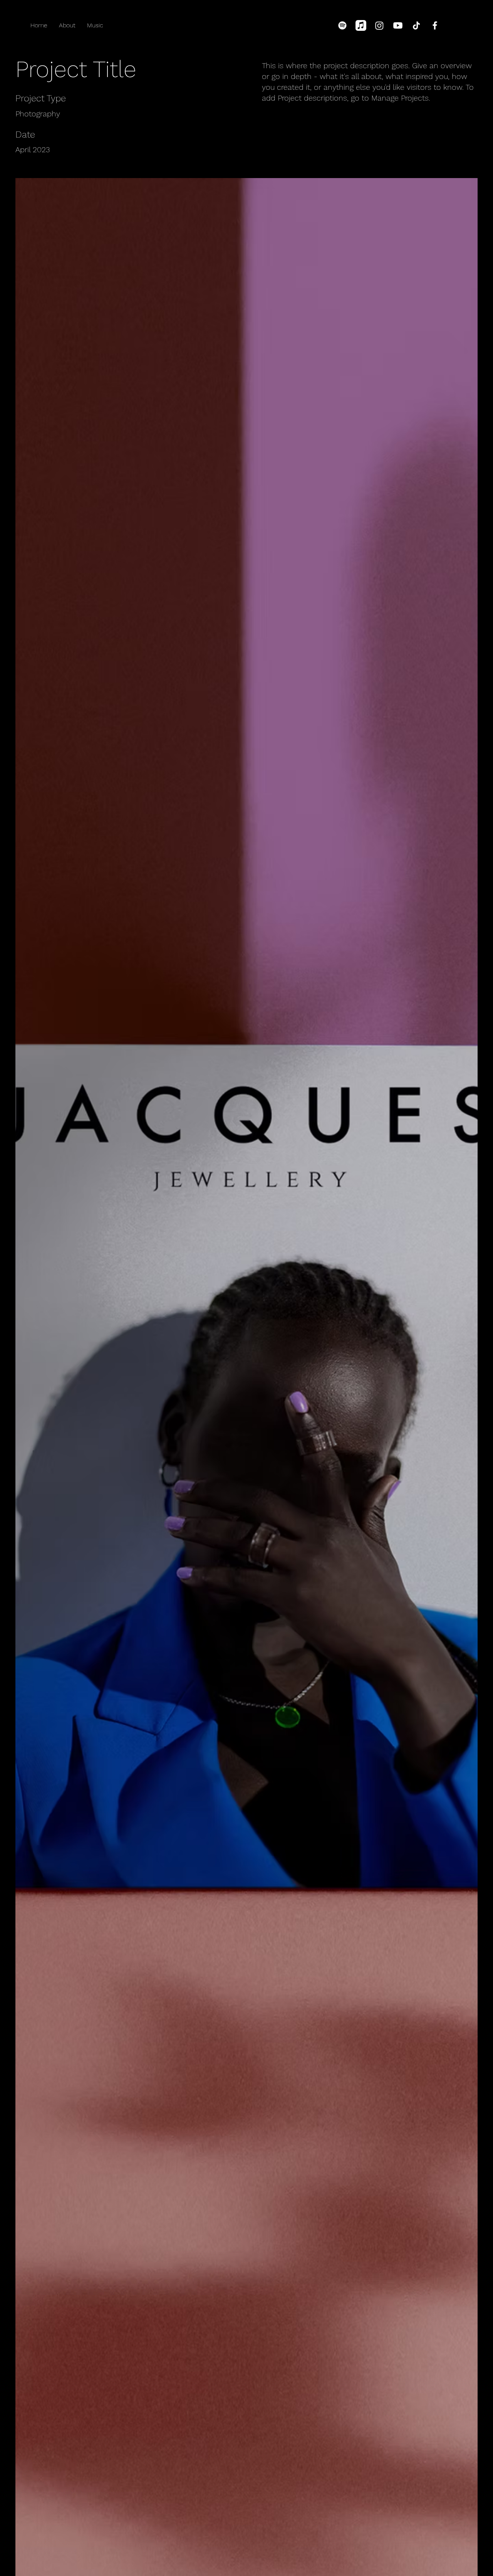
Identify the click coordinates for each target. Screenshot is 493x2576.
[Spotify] (342, 25)
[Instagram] (379, 25)
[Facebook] (435, 25)
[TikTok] (416, 25)
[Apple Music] (361, 25)
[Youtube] (398, 25)
